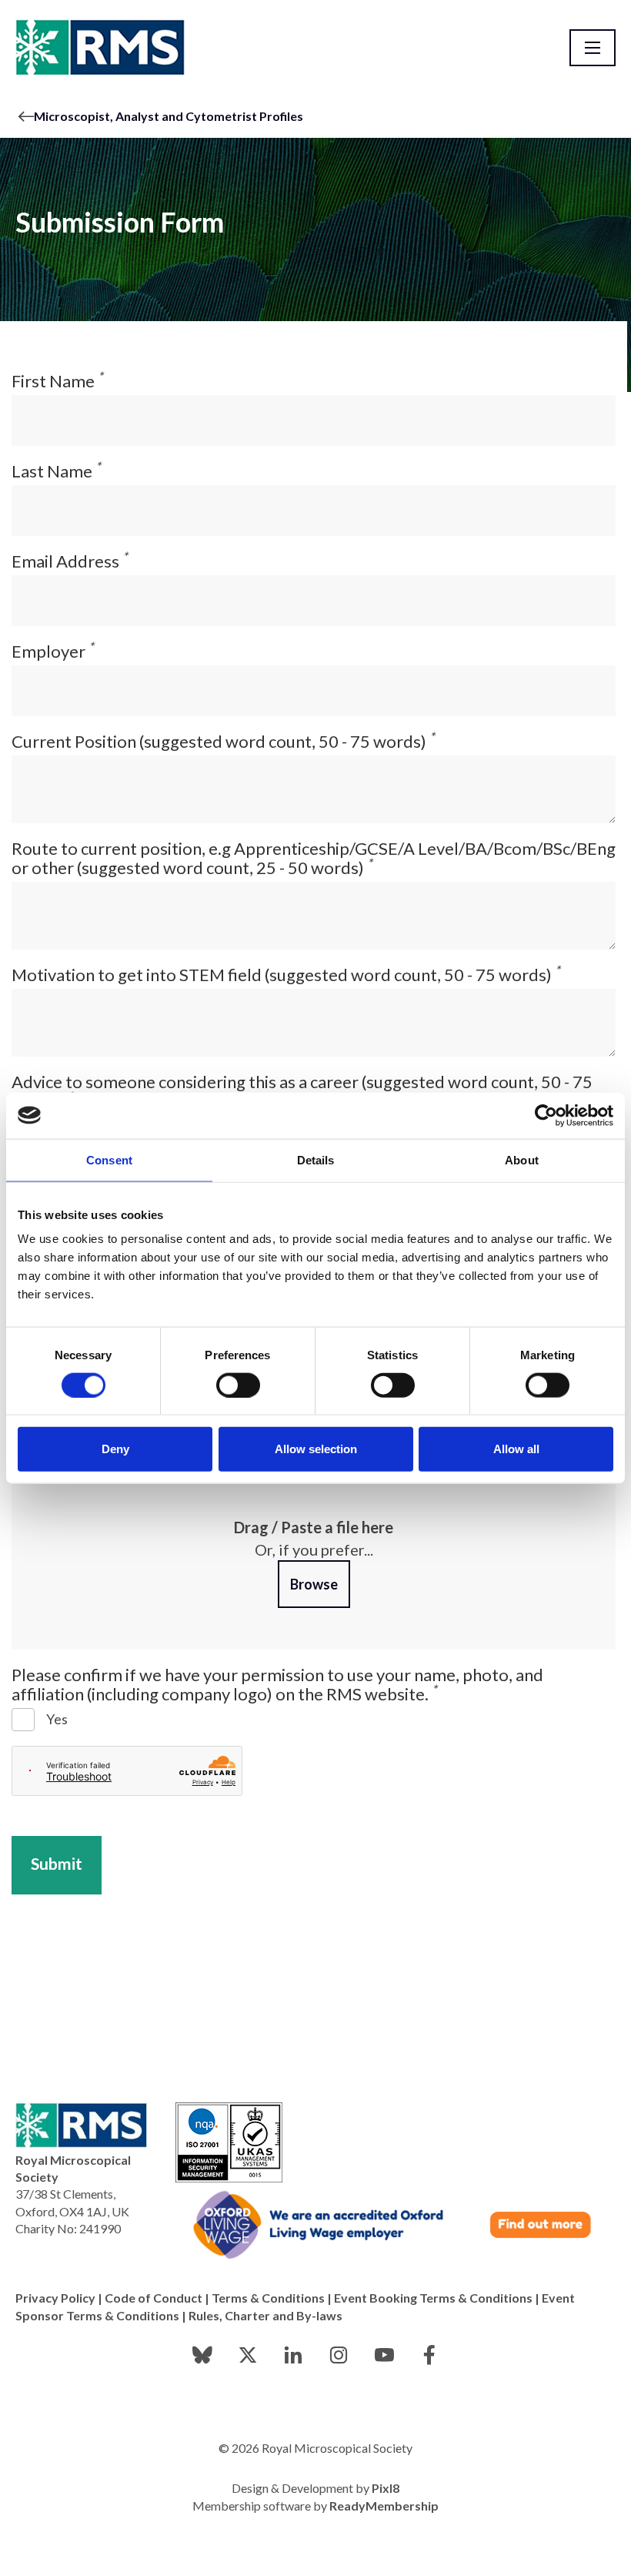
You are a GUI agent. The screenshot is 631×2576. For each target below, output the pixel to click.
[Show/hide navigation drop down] (593, 48)
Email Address (70, 561)
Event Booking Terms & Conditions (433, 2298)
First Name (57, 381)
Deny (115, 1449)
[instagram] (339, 2355)
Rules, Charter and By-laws (265, 2315)
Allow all (516, 1449)
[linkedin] (293, 2355)
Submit (57, 1863)
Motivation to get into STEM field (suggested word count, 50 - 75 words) (286, 975)
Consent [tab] (109, 1159)
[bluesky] (202, 2355)
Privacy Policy (55, 2298)
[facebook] (429, 2355)
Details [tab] (316, 1159)
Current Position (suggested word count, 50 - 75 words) (223, 741)
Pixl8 (386, 2488)
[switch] (238, 1385)
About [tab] (522, 1159)
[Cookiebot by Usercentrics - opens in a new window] (546, 1115)
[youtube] (384, 2355)
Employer (53, 651)
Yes (57, 1719)
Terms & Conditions (268, 2298)
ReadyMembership (384, 2506)
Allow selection (316, 1449)
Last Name (56, 471)
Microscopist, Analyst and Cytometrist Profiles (169, 116)
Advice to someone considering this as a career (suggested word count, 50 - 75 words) (302, 1091)
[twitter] (248, 2355)
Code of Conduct (154, 2298)
